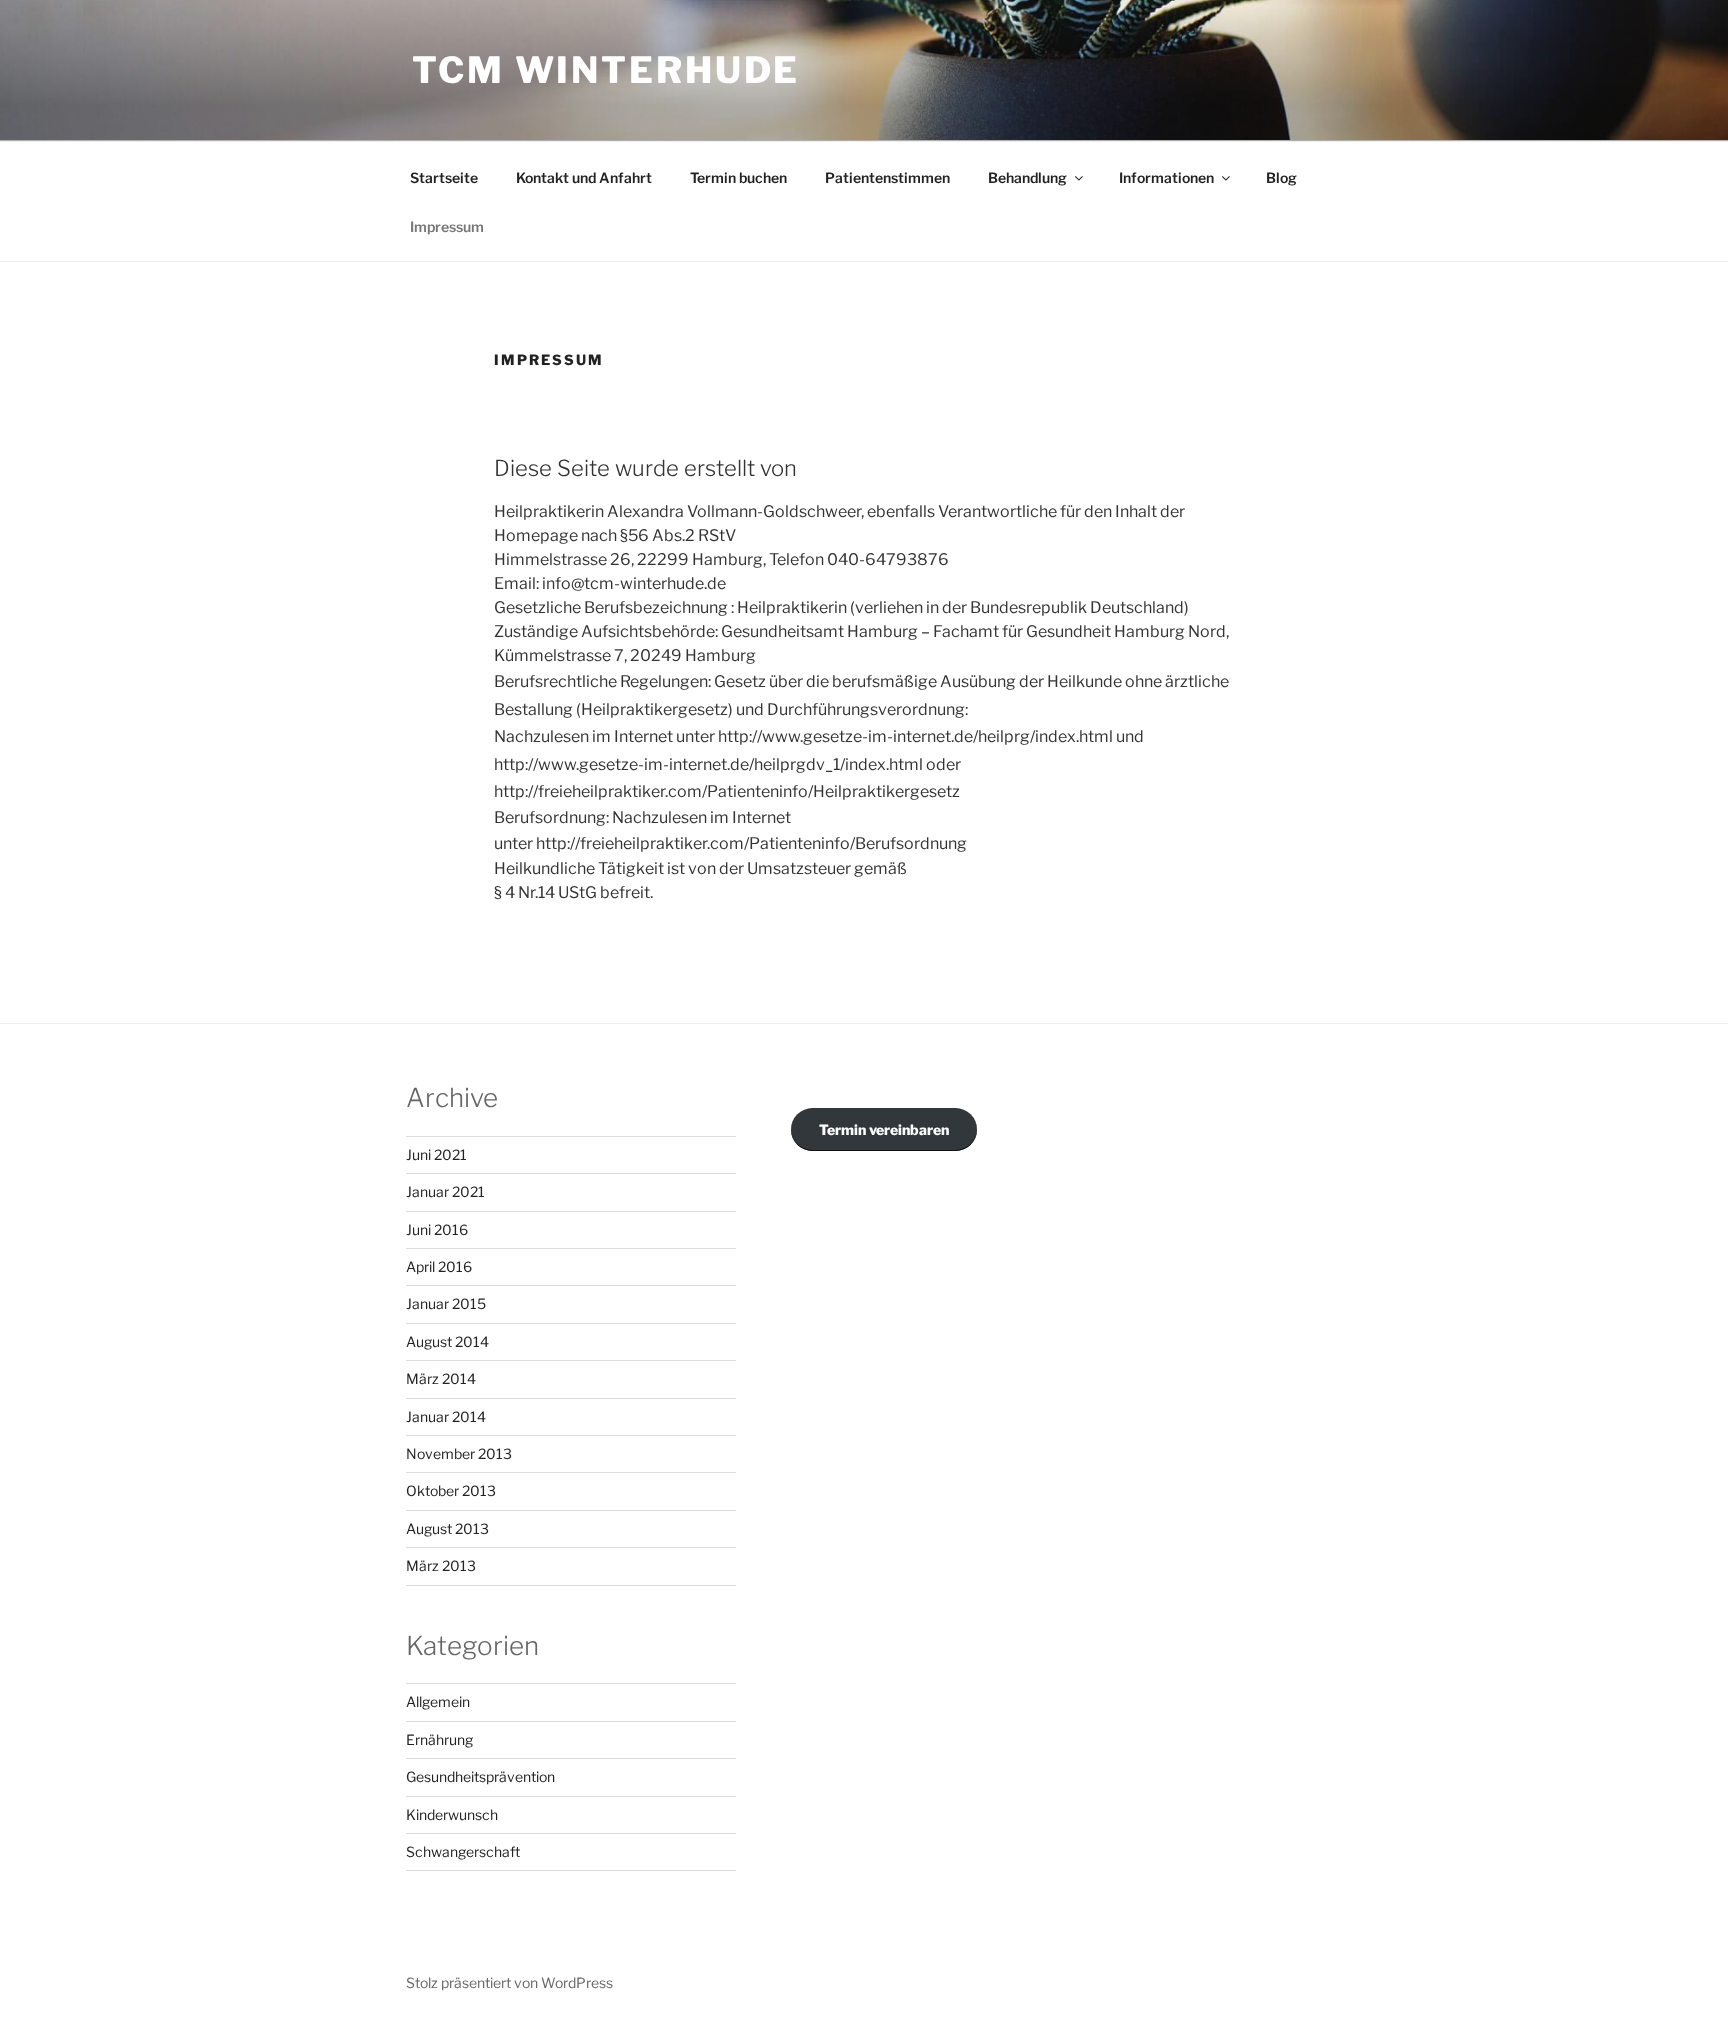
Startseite (444, 177)
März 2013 (441, 1565)
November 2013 (459, 1453)
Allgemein (438, 1701)
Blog (1281, 177)
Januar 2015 (446, 1303)
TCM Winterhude (606, 70)
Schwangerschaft (463, 1851)
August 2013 (447, 1528)
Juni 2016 (437, 1229)
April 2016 (439, 1266)
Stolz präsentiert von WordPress (509, 1982)
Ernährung (439, 1739)
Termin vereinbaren (884, 1129)
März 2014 (441, 1378)
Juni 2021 (436, 1154)
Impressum (447, 226)
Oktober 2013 (451, 1490)
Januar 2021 (445, 1191)
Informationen (1166, 177)
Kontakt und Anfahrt (584, 177)
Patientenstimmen (887, 177)
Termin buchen (738, 177)
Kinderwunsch (452, 1814)
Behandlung (1027, 177)
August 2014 (447, 1341)
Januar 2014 (446, 1416)
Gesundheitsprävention (480, 1776)
